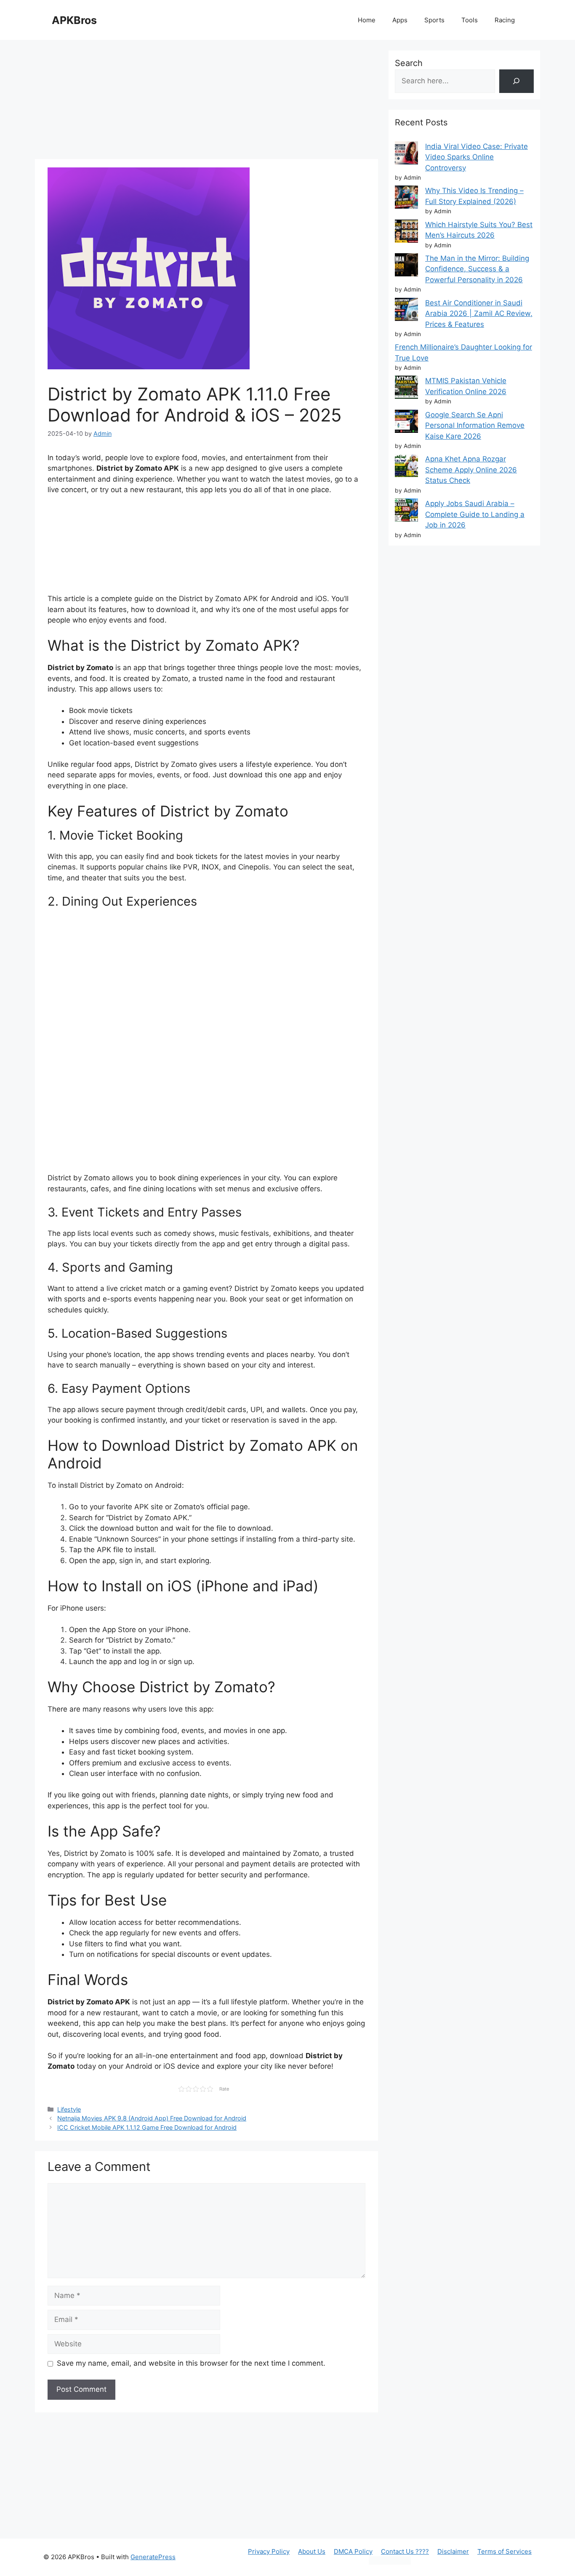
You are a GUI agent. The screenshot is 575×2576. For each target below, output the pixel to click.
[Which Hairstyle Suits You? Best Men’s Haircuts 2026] (406, 233)
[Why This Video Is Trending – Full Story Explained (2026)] (406, 199)
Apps (400, 20)
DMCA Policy (353, 2551)
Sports (434, 20)
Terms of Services (504, 2551)
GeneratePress (153, 2557)
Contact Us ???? (405, 2551)
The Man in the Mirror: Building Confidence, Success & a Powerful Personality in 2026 (477, 269)
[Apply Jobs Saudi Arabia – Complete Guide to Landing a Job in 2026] (406, 512)
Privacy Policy (269, 2551)
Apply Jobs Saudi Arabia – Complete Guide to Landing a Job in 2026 (475, 514)
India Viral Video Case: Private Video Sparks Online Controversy (477, 157)
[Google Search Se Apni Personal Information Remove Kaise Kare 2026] (406, 423)
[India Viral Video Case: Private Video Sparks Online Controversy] (406, 155)
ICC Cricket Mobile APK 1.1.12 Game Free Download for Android (147, 2127)
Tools (470, 20)
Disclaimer (453, 2551)
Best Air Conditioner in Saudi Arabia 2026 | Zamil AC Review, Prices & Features (479, 314)
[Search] (516, 81)
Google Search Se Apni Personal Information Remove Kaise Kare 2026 (475, 425)
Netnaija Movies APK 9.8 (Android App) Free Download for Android (152, 2118)
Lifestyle (69, 2109)
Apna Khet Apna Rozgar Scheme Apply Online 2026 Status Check (471, 470)
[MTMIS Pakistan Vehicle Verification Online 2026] (406, 389)
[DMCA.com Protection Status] (390, 2562)
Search (409, 63)
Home (367, 20)
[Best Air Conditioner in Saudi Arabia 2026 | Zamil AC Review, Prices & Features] (406, 311)
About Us (312, 2551)
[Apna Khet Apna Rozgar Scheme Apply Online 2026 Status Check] (406, 467)
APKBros (74, 20)
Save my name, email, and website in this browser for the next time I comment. (191, 2363)
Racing (505, 20)
